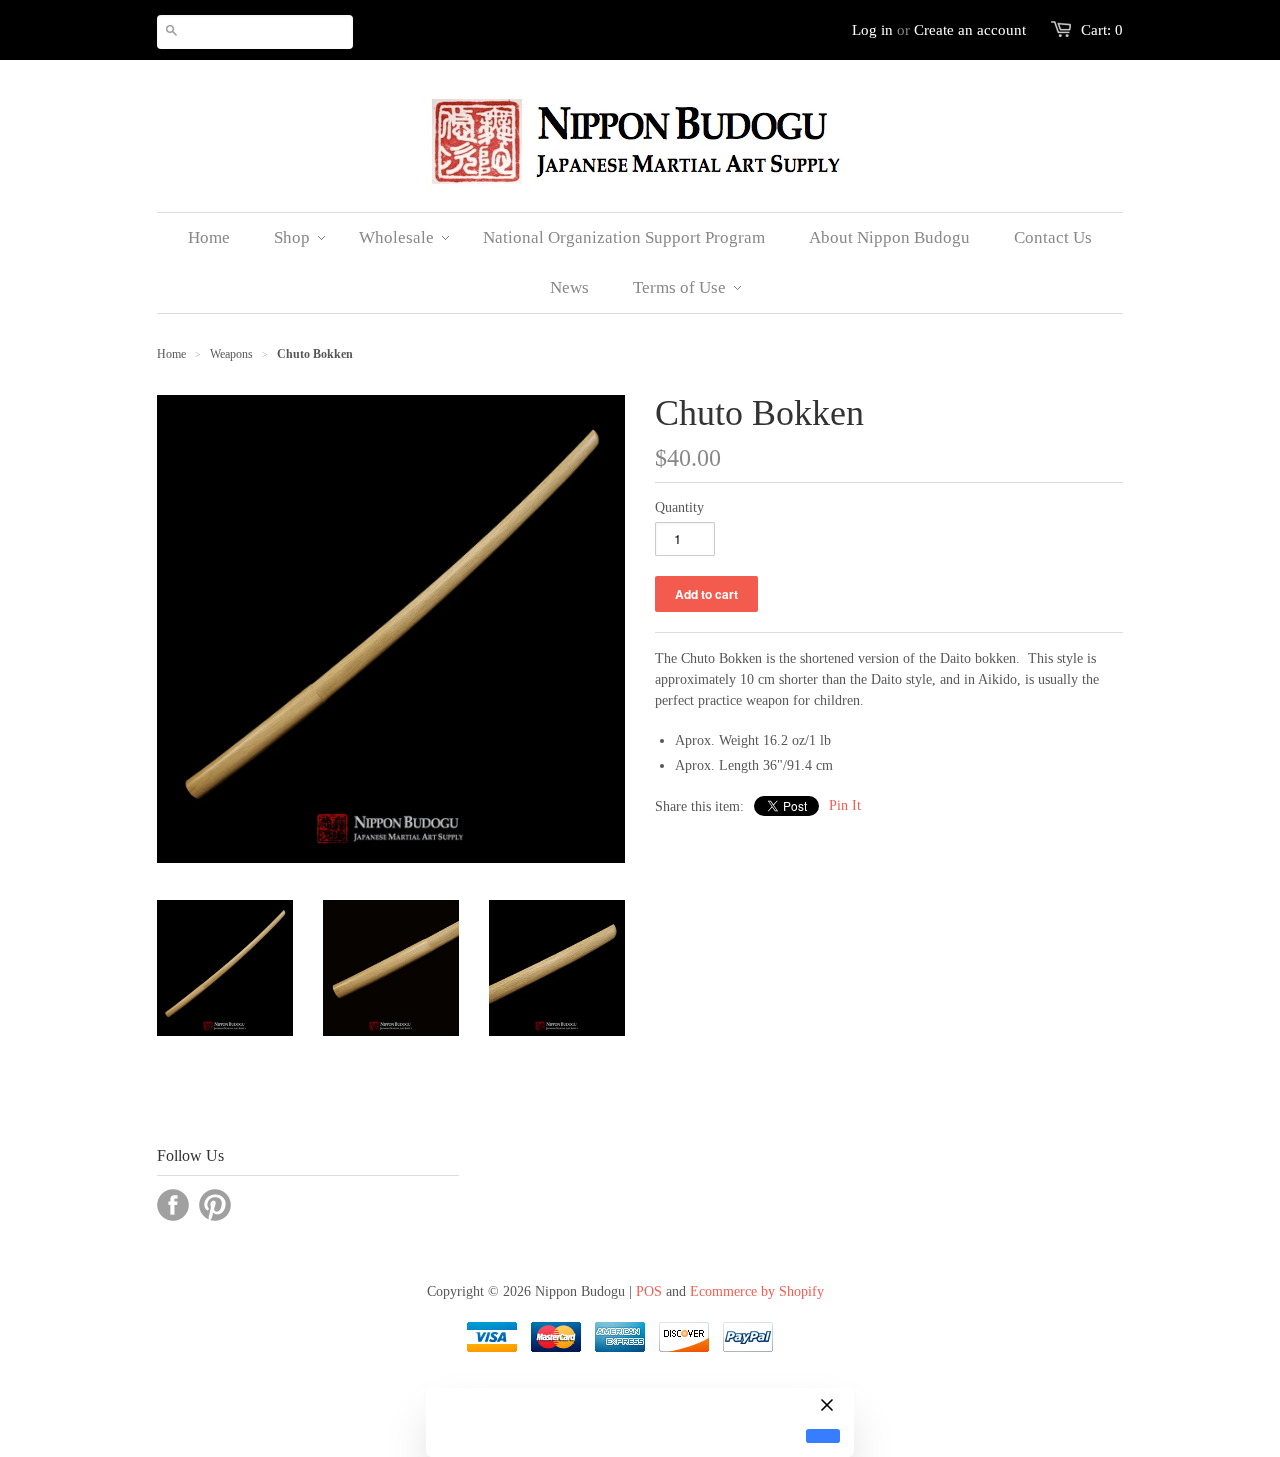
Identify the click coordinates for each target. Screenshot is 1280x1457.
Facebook (173, 1205)
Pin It (845, 805)
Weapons (231, 354)
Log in (872, 30)
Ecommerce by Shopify (757, 1291)
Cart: (1102, 30)
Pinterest (215, 1205)
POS (649, 1291)
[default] (823, 1436)
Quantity (679, 507)
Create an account (970, 30)
